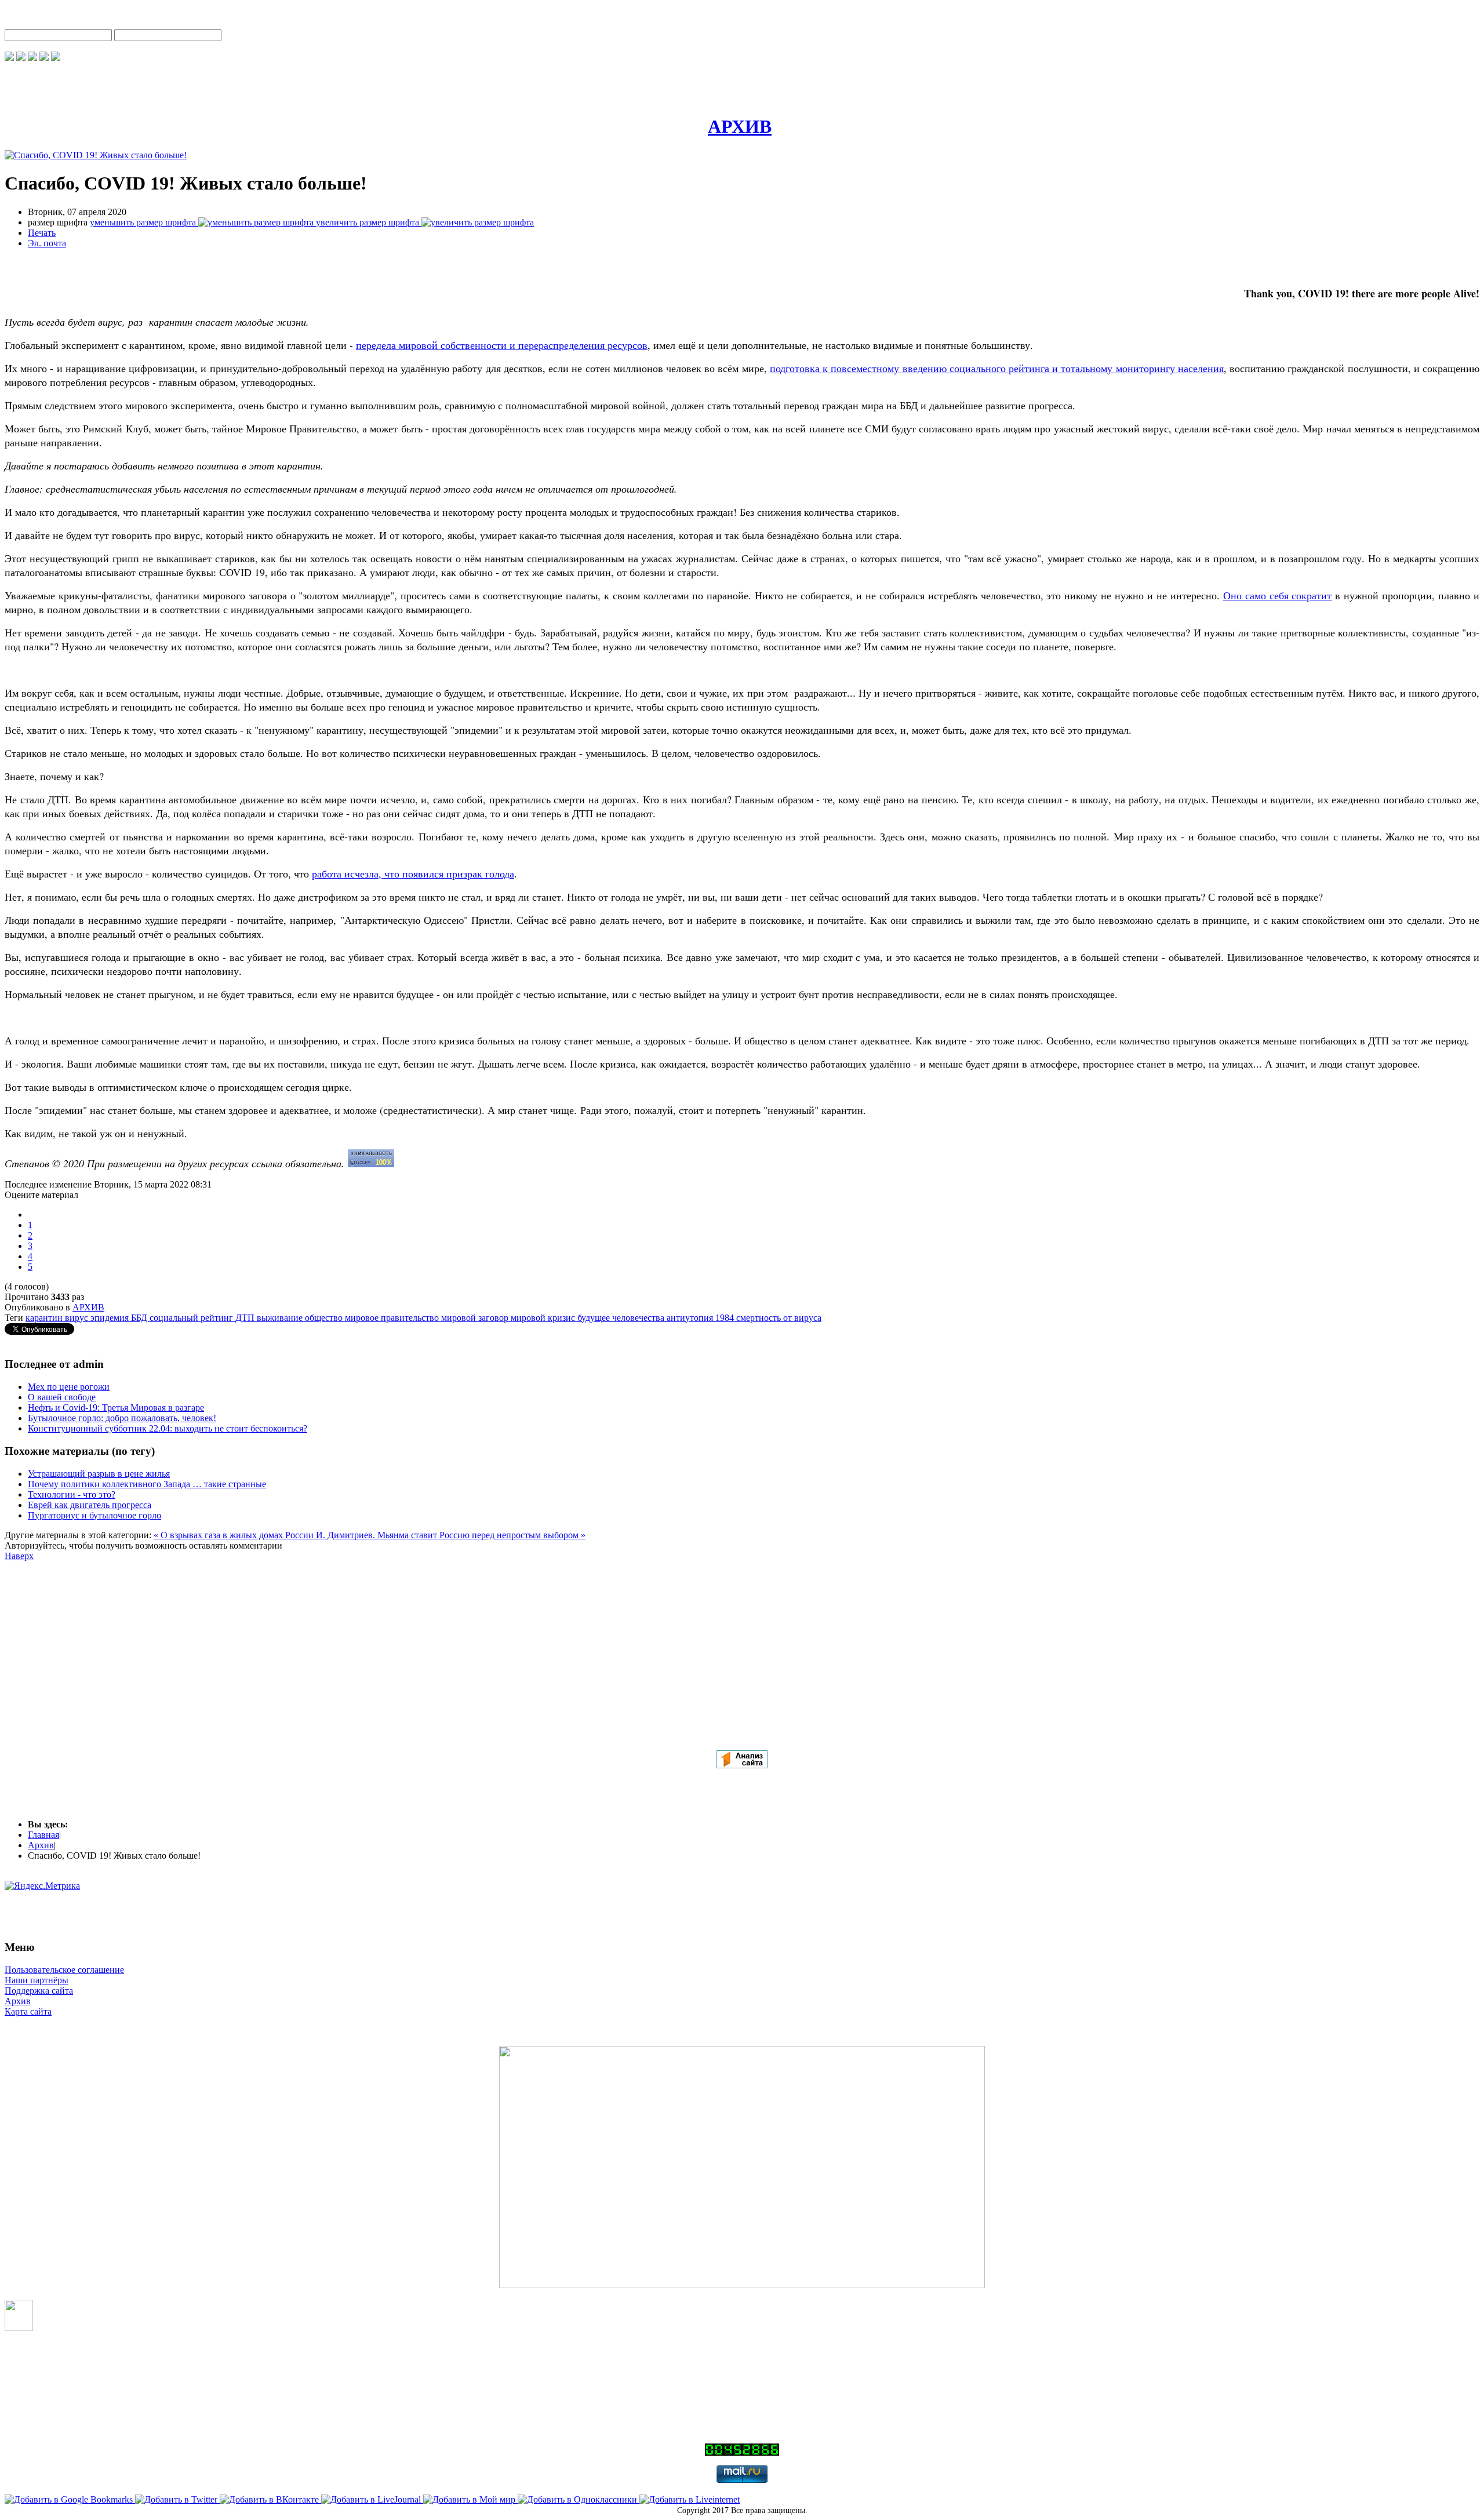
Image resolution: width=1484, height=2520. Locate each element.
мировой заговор (476, 1318)
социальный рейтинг (192, 1318)
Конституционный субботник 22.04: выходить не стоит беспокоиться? (168, 1428)
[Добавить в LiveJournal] (372, 2499)
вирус (78, 1318)
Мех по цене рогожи (69, 1387)
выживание (281, 1318)
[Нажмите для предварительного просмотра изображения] (96, 155)
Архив (41, 1845)
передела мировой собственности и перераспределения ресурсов (502, 345)
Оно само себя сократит (1278, 595)
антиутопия (691, 1318)
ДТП (246, 1318)
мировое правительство (393, 1318)
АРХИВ (88, 1307)
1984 (726, 1318)
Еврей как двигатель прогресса (90, 1505)
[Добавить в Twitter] (177, 2499)
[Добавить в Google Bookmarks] (70, 2499)
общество (325, 1318)
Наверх (19, 1556)
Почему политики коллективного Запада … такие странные (147, 1484)
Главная (43, 1835)
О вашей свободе (62, 1397)
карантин (45, 1318)
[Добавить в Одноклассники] (579, 2499)
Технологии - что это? (72, 1494)
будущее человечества (622, 1318)
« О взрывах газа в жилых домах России (235, 1535)
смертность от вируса (779, 1318)
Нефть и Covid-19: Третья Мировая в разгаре (116, 1408)
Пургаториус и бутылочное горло (94, 1515)
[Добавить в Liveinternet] (690, 2499)
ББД (140, 1318)
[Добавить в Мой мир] (470, 2499)
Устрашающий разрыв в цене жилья (99, 1474)
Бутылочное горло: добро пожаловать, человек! (122, 1418)
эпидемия (111, 1318)
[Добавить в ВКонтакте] (270, 2499)
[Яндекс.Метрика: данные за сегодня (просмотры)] (42, 1886)
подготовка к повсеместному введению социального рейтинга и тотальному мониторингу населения (997, 368)
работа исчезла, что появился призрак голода (413, 873)
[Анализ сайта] (742, 1765)
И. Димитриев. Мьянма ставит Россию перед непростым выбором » (451, 1535)
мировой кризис (544, 1318)
